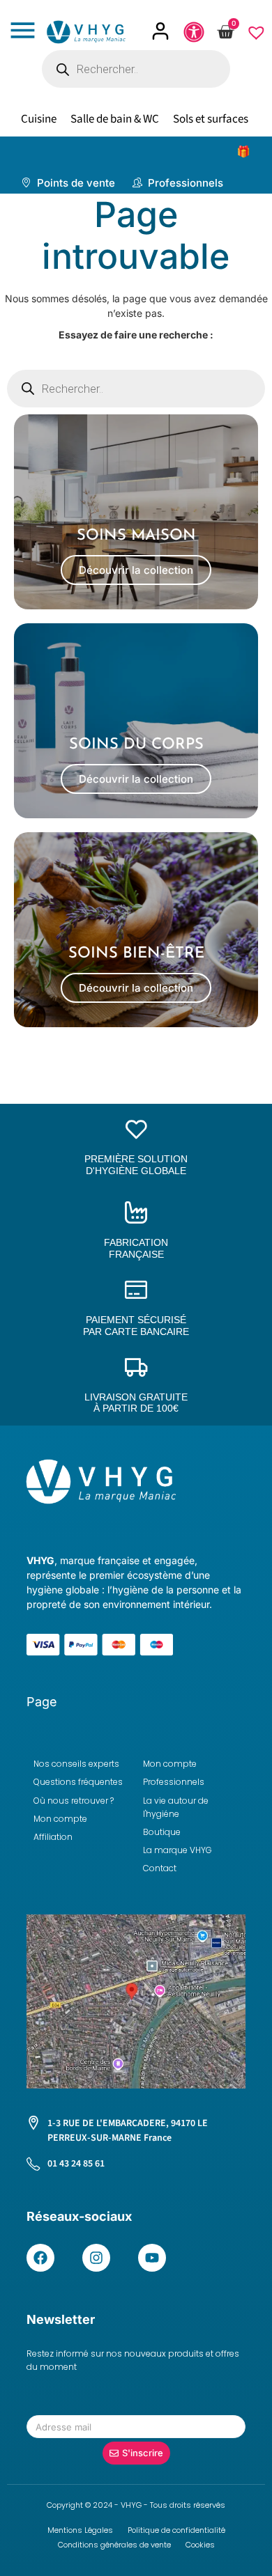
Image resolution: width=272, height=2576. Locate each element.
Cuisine (39, 119)
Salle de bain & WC (115, 119)
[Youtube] (152, 2258)
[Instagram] (96, 2258)
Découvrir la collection (136, 570)
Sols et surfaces (211, 119)
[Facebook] (40, 2258)
